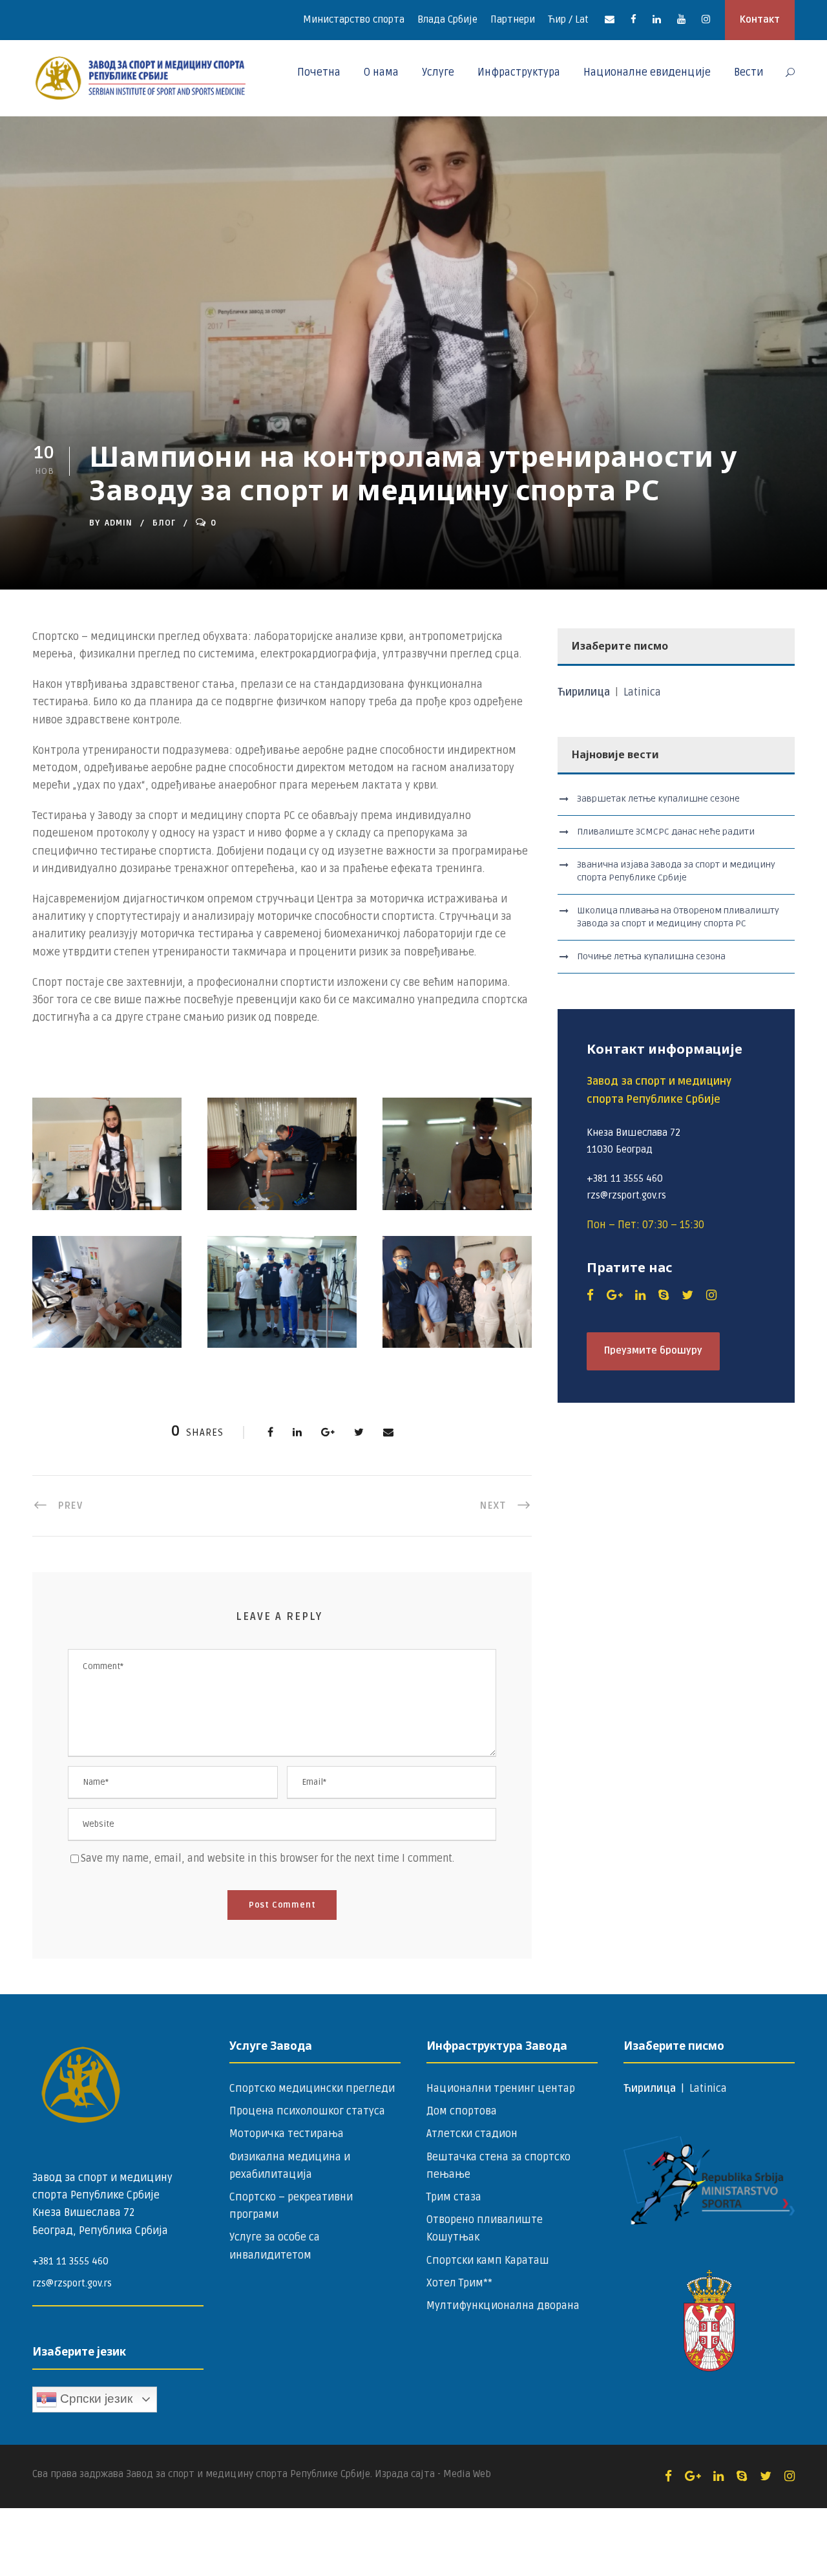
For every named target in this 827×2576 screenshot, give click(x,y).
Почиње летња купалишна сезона (651, 956)
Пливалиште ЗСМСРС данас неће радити (666, 832)
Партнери (513, 19)
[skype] (664, 1295)
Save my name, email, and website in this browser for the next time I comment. (267, 1858)
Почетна (319, 72)
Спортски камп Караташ (488, 2261)
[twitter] (687, 1295)
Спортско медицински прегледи (312, 2089)
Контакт (760, 19)
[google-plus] (614, 1295)
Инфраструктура (519, 72)
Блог (164, 523)
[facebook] (633, 19)
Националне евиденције (647, 72)
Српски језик (95, 2399)
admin (119, 523)
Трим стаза (454, 2197)
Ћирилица (585, 692)
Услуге (438, 72)
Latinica (642, 692)
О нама (381, 72)
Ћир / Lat (568, 19)
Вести (748, 72)
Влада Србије (447, 19)
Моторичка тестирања (287, 2134)
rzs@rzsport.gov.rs (72, 2283)
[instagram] (706, 19)
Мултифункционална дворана (503, 2306)
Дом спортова (462, 2111)
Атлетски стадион (472, 2134)
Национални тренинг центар (501, 2089)
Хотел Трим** (459, 2283)
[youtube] (681, 19)
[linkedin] (657, 19)
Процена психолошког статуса (307, 2111)
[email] (610, 19)
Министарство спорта (354, 19)
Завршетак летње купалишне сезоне (658, 799)
